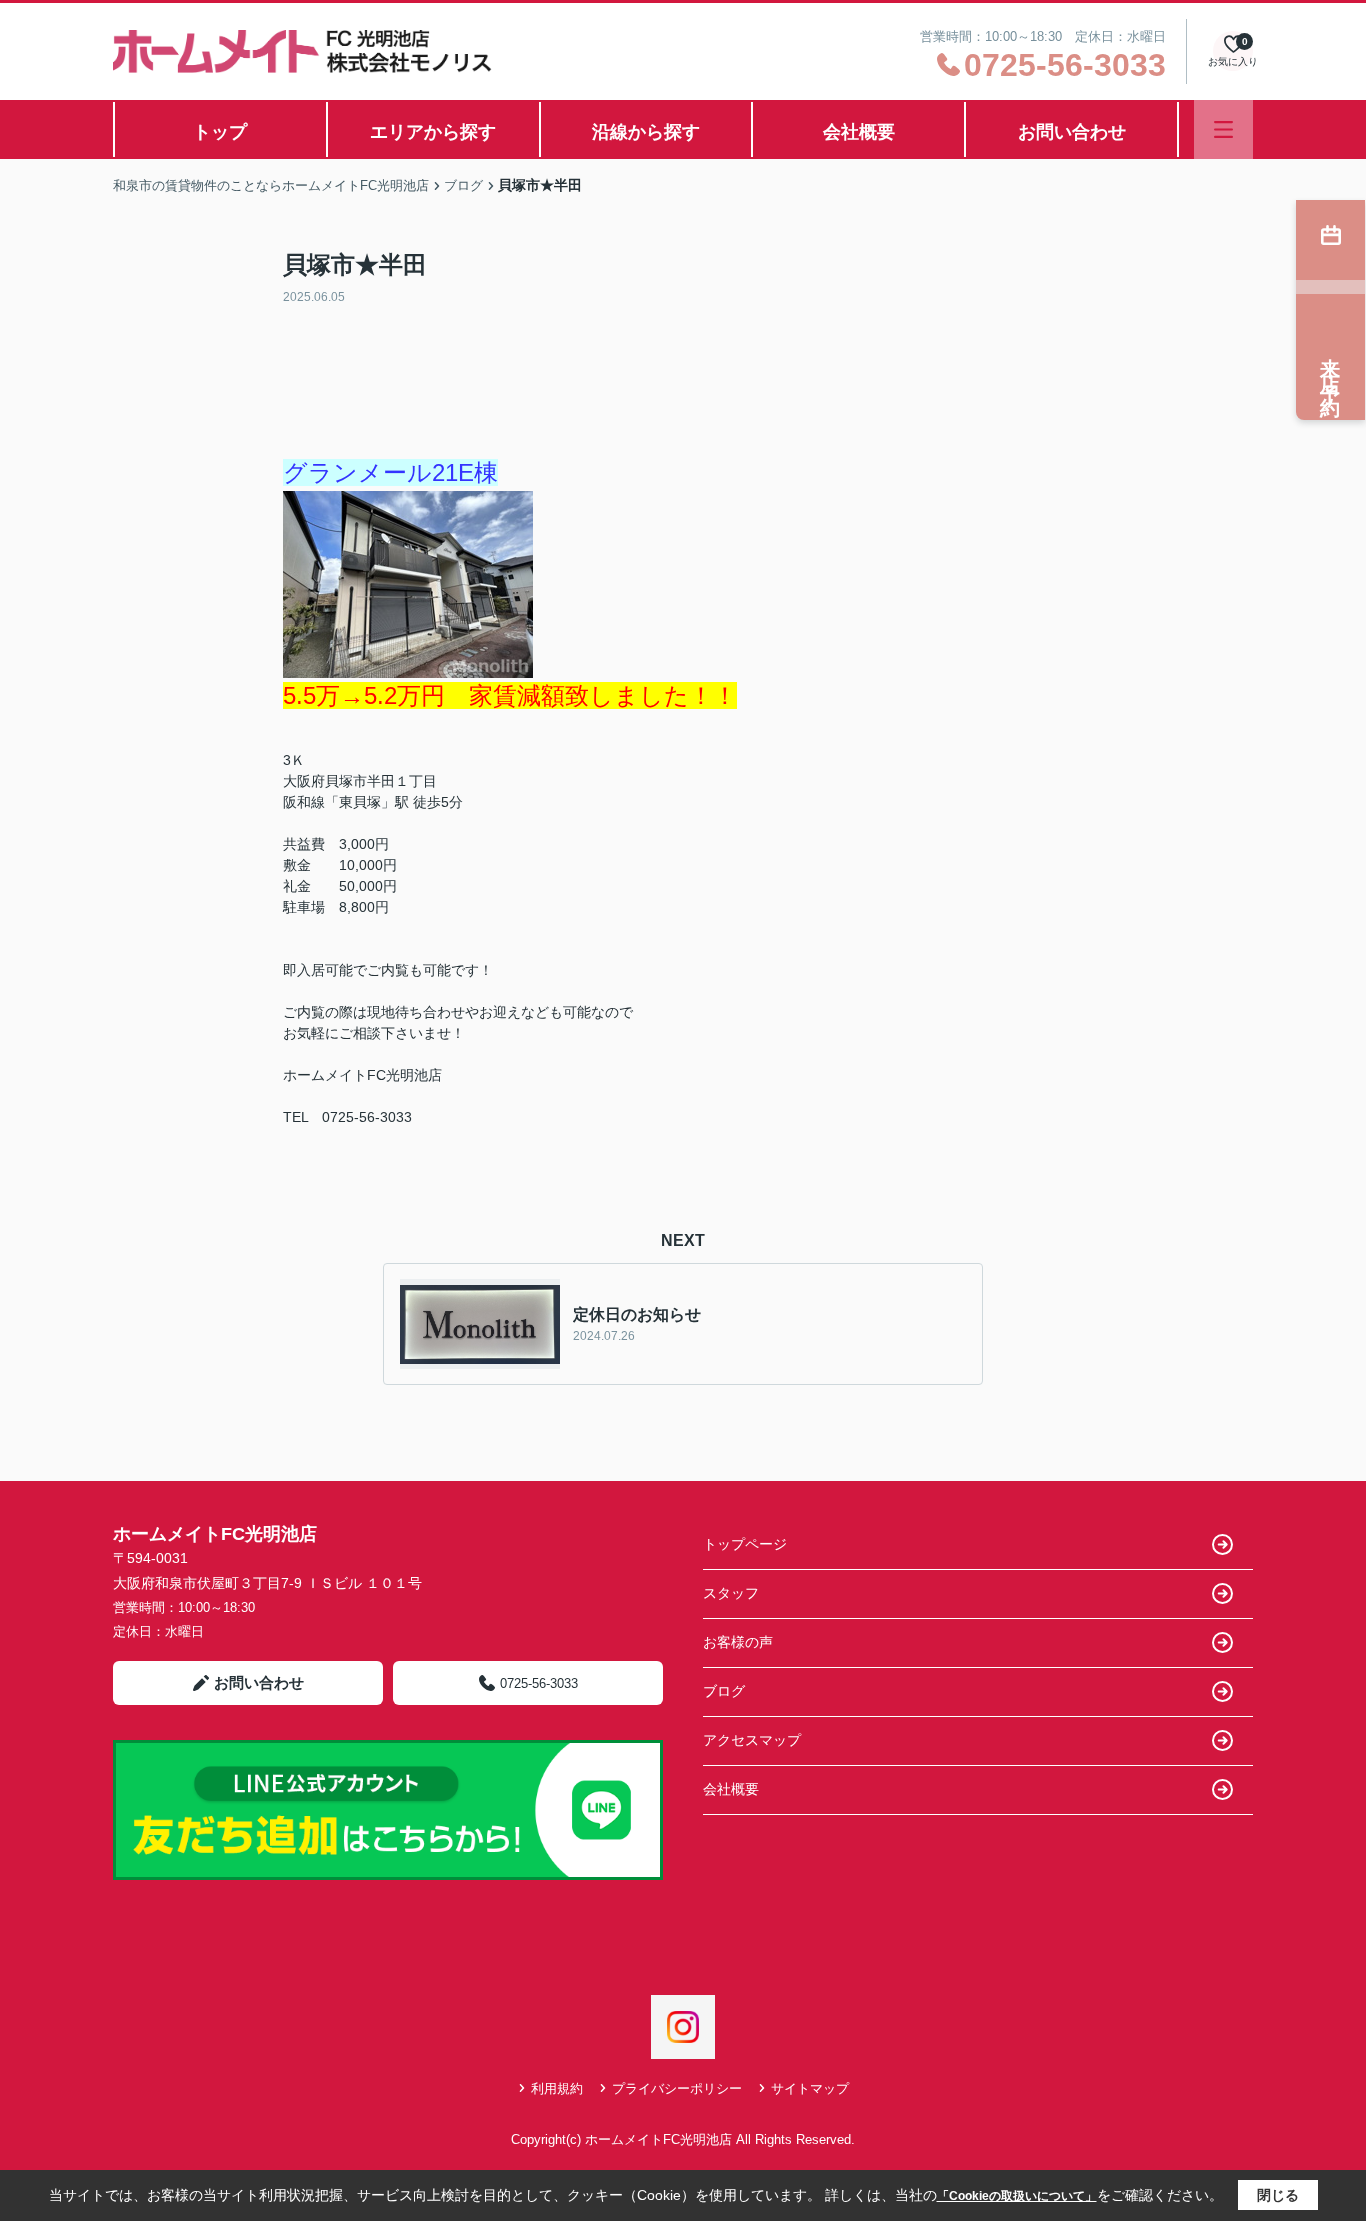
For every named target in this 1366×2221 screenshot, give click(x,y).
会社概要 (859, 132)
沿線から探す (646, 132)
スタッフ (731, 1593)
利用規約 (557, 2088)
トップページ (745, 1544)
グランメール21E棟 (390, 472)
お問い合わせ (1072, 132)
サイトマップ (810, 2088)
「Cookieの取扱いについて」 (1017, 2196)
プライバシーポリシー (677, 2088)
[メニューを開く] (1223, 129)
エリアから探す (433, 132)
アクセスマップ (752, 1740)
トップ (220, 132)
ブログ (724, 1691)
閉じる (1278, 2195)
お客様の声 (738, 1642)
